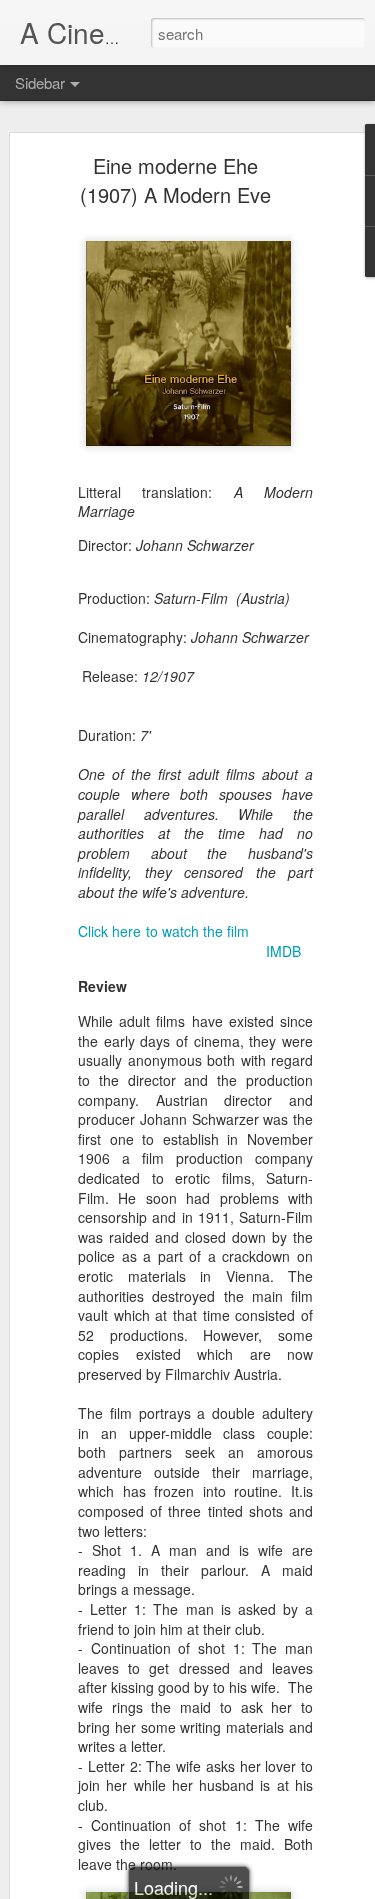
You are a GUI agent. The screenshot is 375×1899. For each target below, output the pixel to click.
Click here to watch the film (163, 931)
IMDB (283, 951)
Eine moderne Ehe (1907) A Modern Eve (175, 180)
